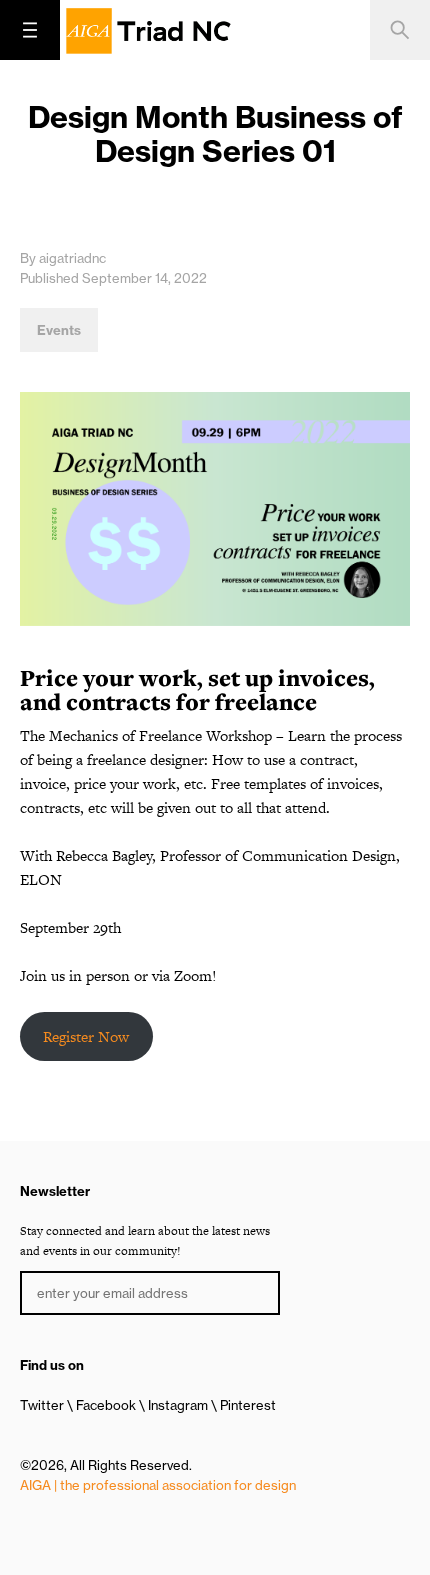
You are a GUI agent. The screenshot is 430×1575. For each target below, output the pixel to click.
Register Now (86, 1036)
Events (59, 330)
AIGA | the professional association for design (158, 1485)
